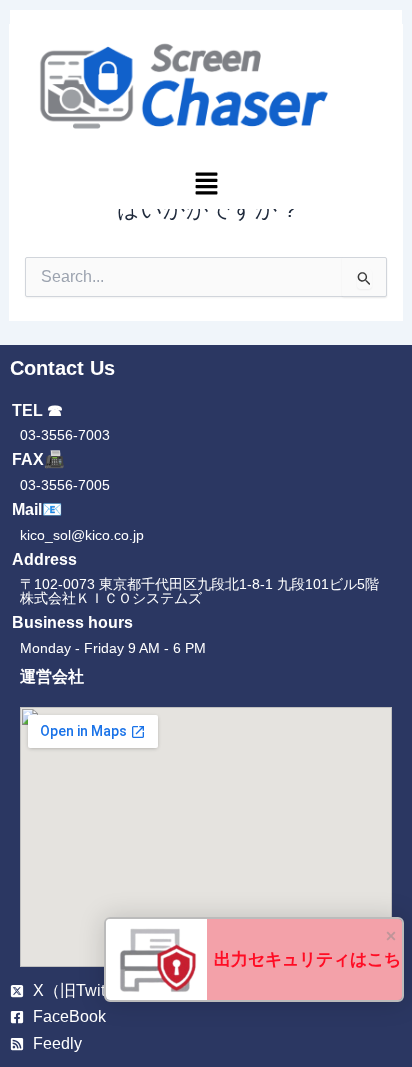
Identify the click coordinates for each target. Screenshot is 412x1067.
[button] (206, 186)
